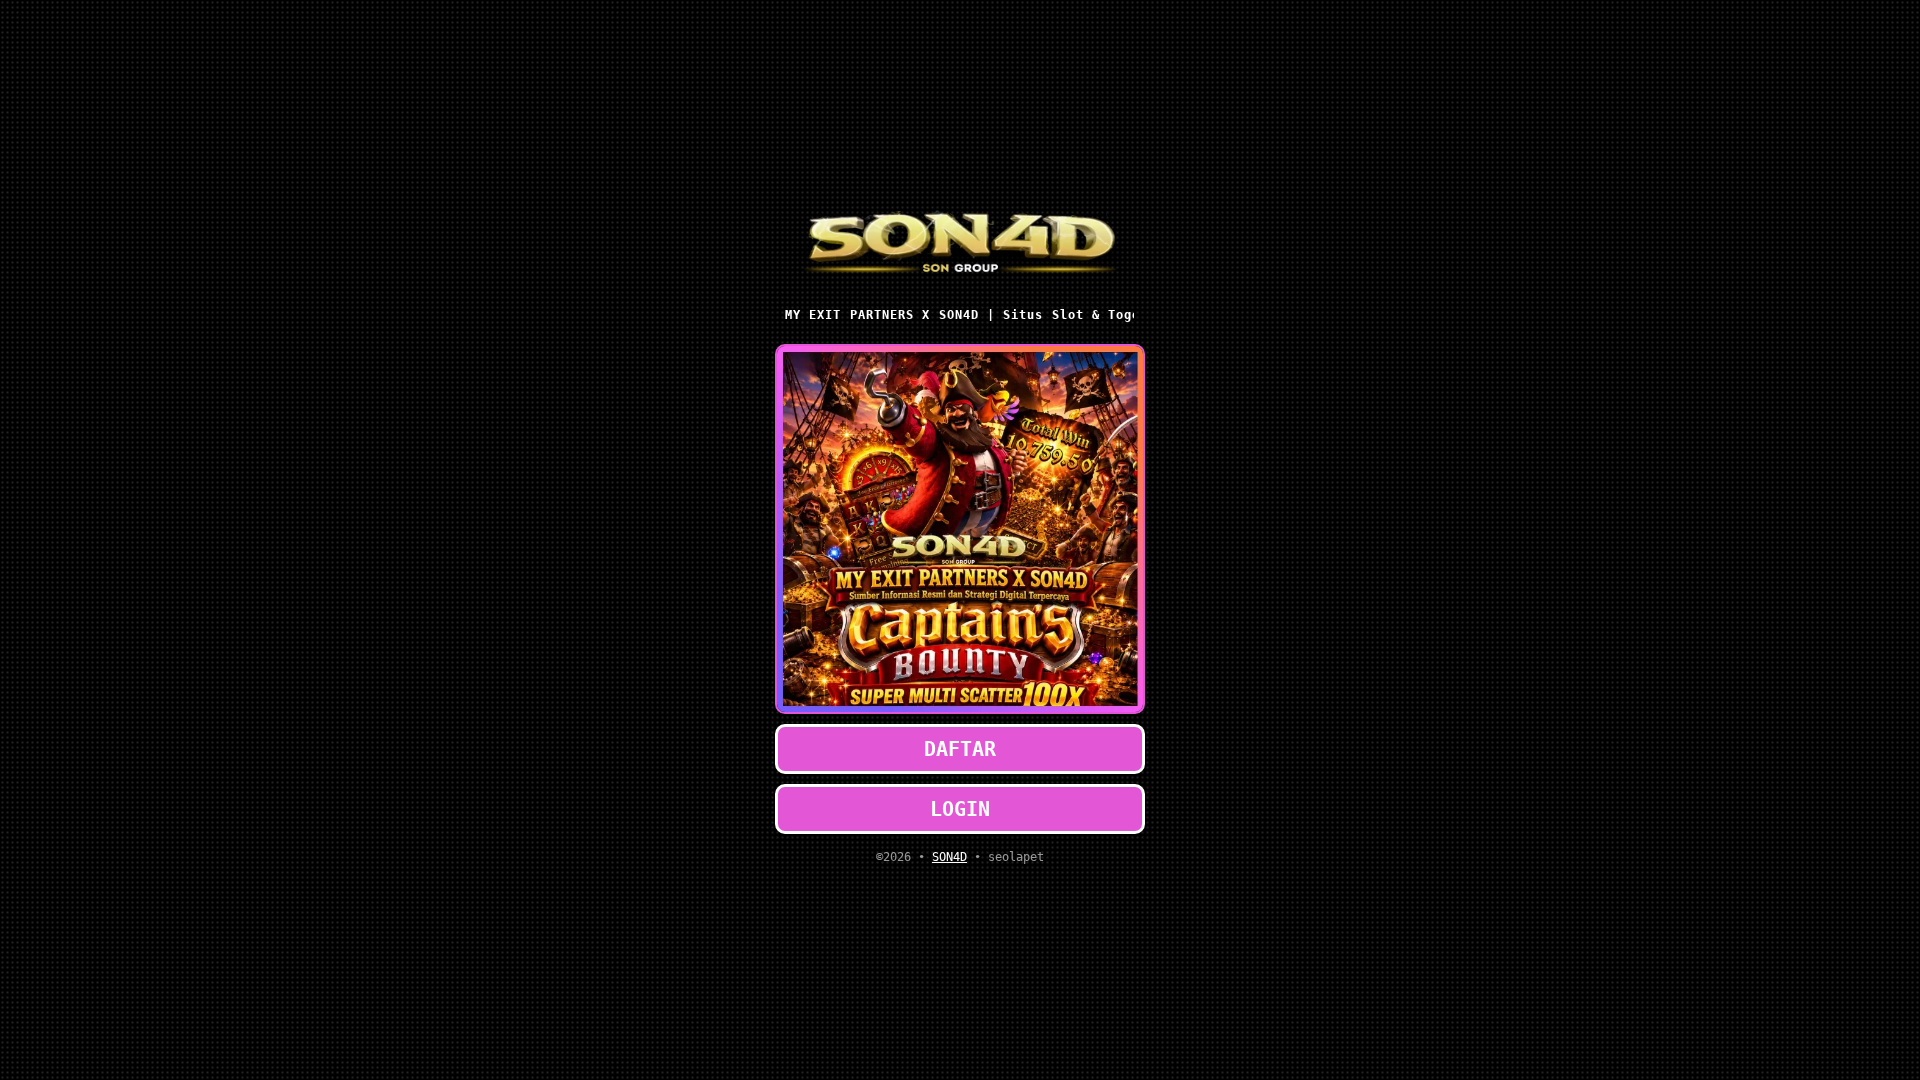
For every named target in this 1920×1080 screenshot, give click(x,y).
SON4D (949, 857)
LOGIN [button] (960, 809)
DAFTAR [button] (960, 749)
